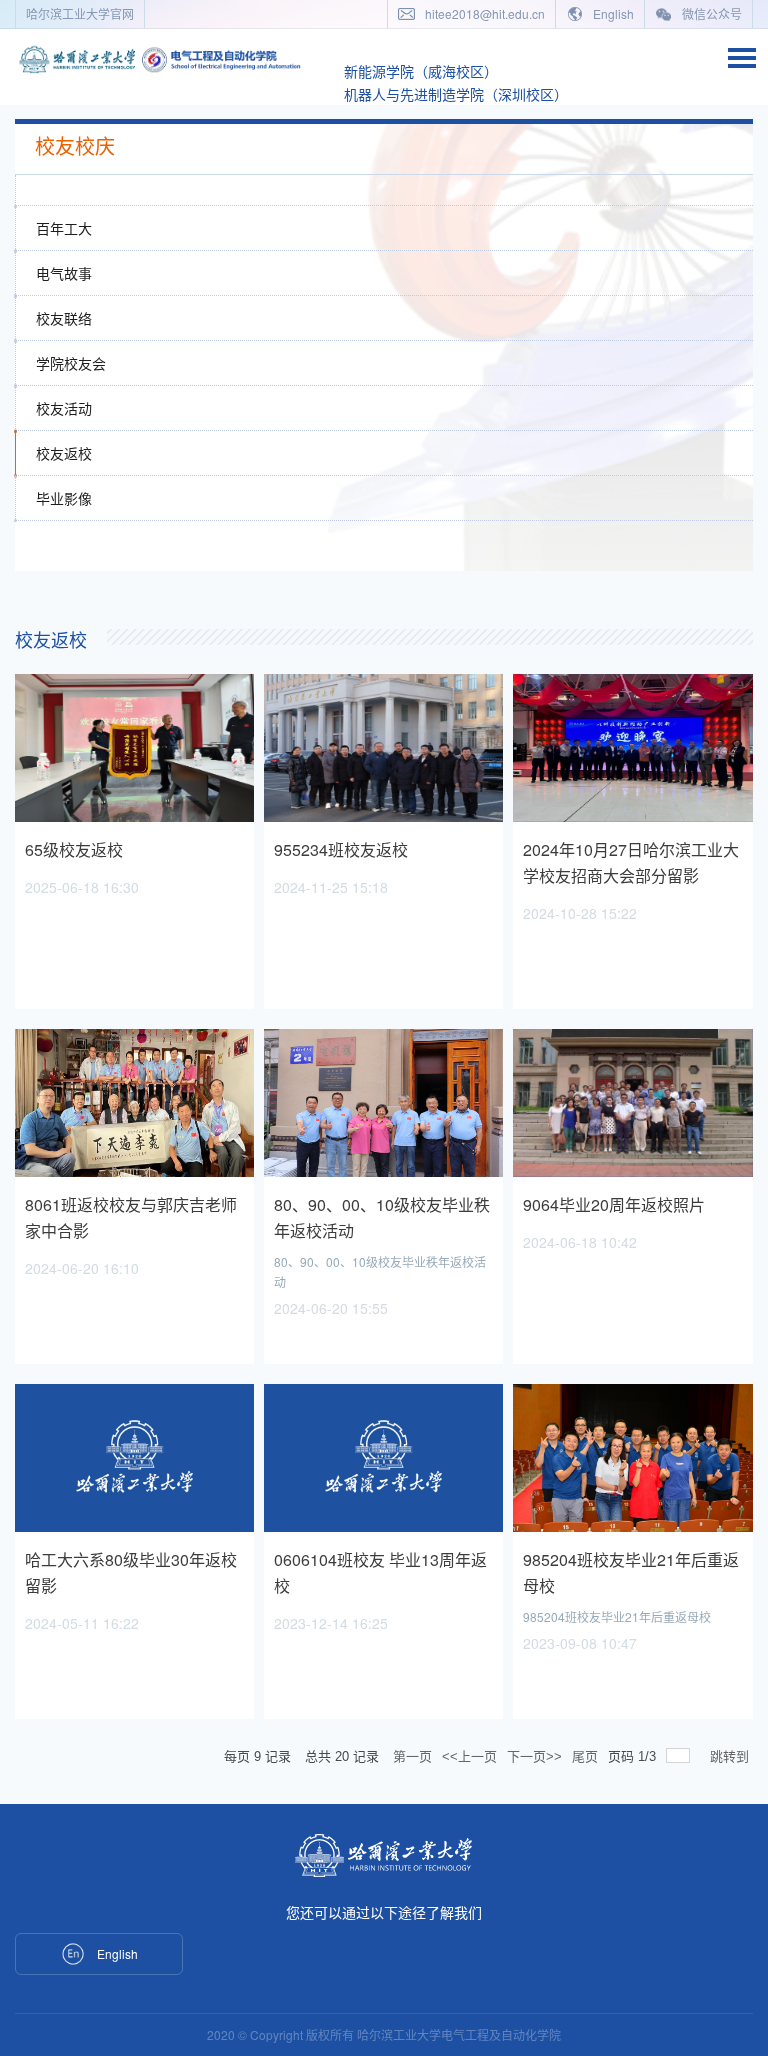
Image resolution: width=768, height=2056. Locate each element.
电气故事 (64, 273)
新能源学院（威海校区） (421, 71)
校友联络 (64, 318)
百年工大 (64, 228)
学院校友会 (71, 363)
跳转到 (731, 1756)
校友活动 (64, 408)
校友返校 (64, 453)
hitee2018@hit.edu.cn (483, 13)
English (612, 13)
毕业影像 (64, 498)
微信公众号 (710, 13)
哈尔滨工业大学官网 (80, 13)
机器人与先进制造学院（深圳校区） (456, 94)
